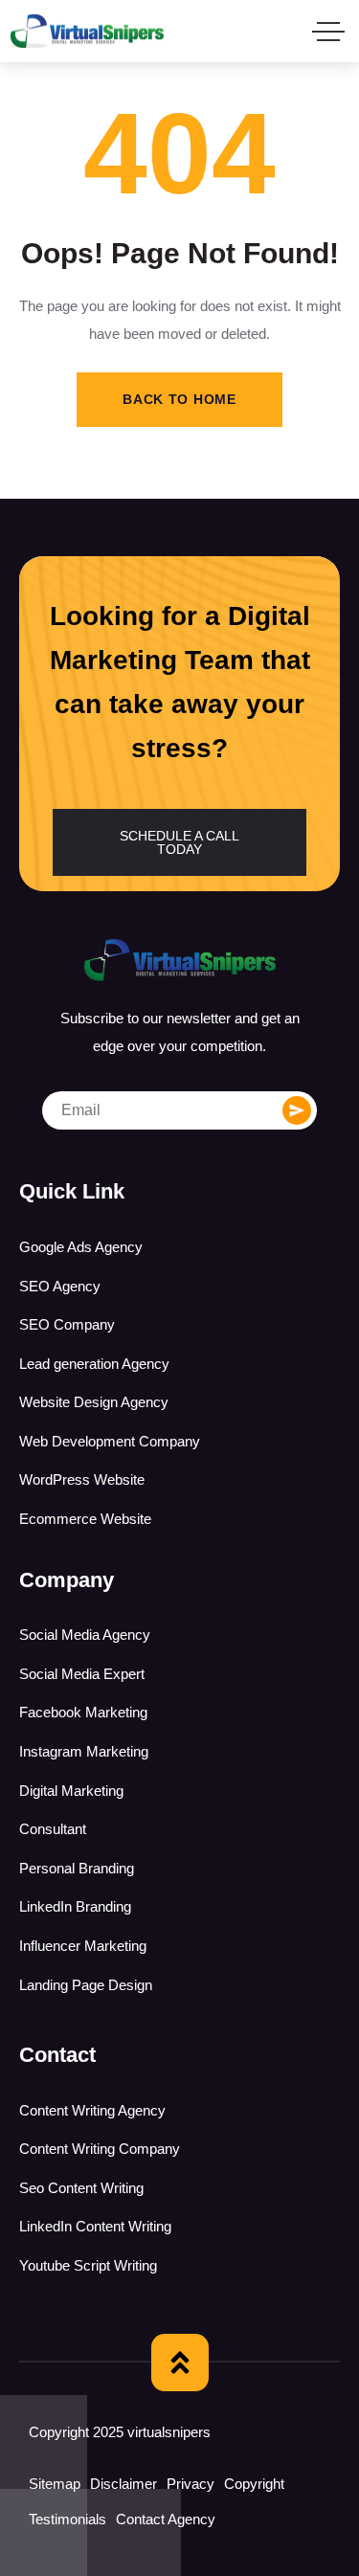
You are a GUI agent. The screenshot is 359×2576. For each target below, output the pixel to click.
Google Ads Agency (81, 1247)
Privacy (191, 2484)
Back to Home (179, 399)
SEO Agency (60, 1286)
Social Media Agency (85, 1635)
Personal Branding (77, 1868)
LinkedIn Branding (75, 1906)
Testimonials (67, 2519)
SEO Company (67, 1324)
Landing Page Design (86, 1985)
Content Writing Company (100, 2149)
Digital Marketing (71, 1791)
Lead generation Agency (94, 1364)
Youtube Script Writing (88, 2265)
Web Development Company (110, 1441)
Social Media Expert (82, 1674)
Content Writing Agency (92, 2110)
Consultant (53, 1829)
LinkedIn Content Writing (95, 2226)
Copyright (254, 2484)
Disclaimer (123, 2484)
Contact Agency (166, 2519)
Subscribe (297, 1110)
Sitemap (55, 2484)
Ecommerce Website (85, 1519)
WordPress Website (82, 1479)
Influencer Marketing (83, 1946)
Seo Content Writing (81, 2188)
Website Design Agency (94, 1402)
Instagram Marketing (84, 1751)
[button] (179, 842)
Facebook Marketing (83, 1712)
